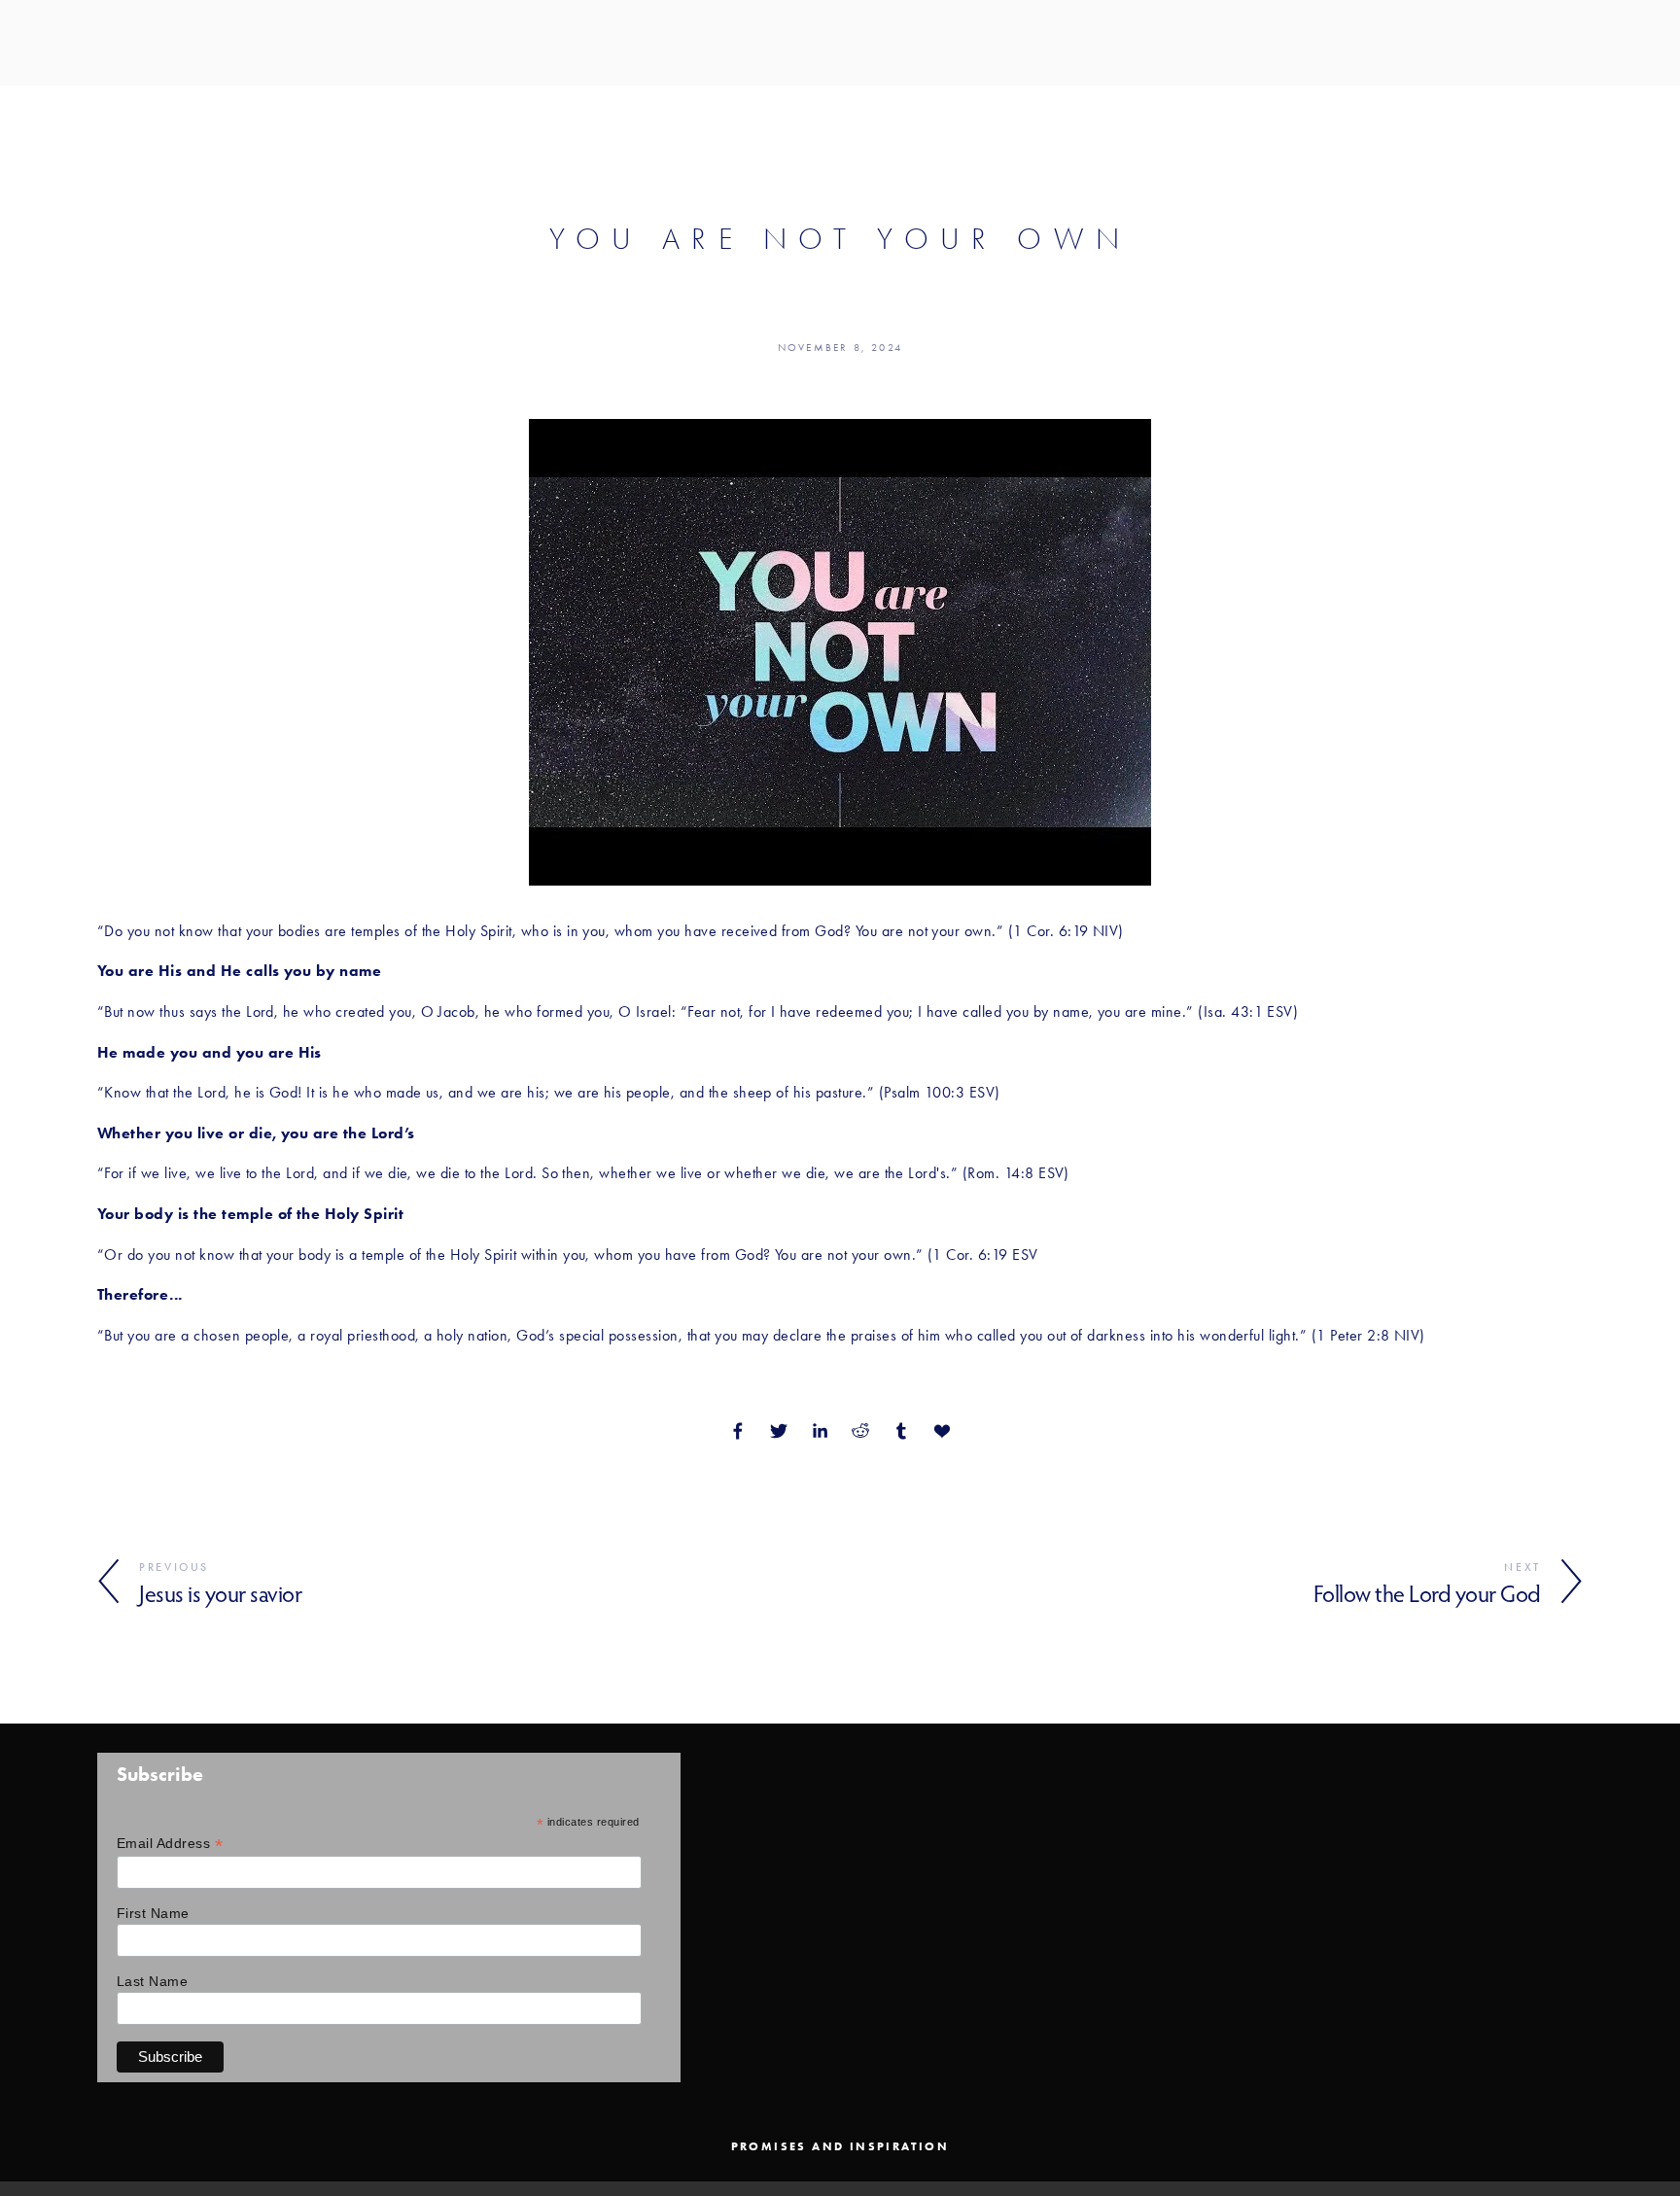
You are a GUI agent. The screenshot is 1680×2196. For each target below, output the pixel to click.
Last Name (152, 1981)
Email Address (170, 1844)
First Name (153, 1913)
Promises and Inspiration (840, 2146)
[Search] (105, 42)
